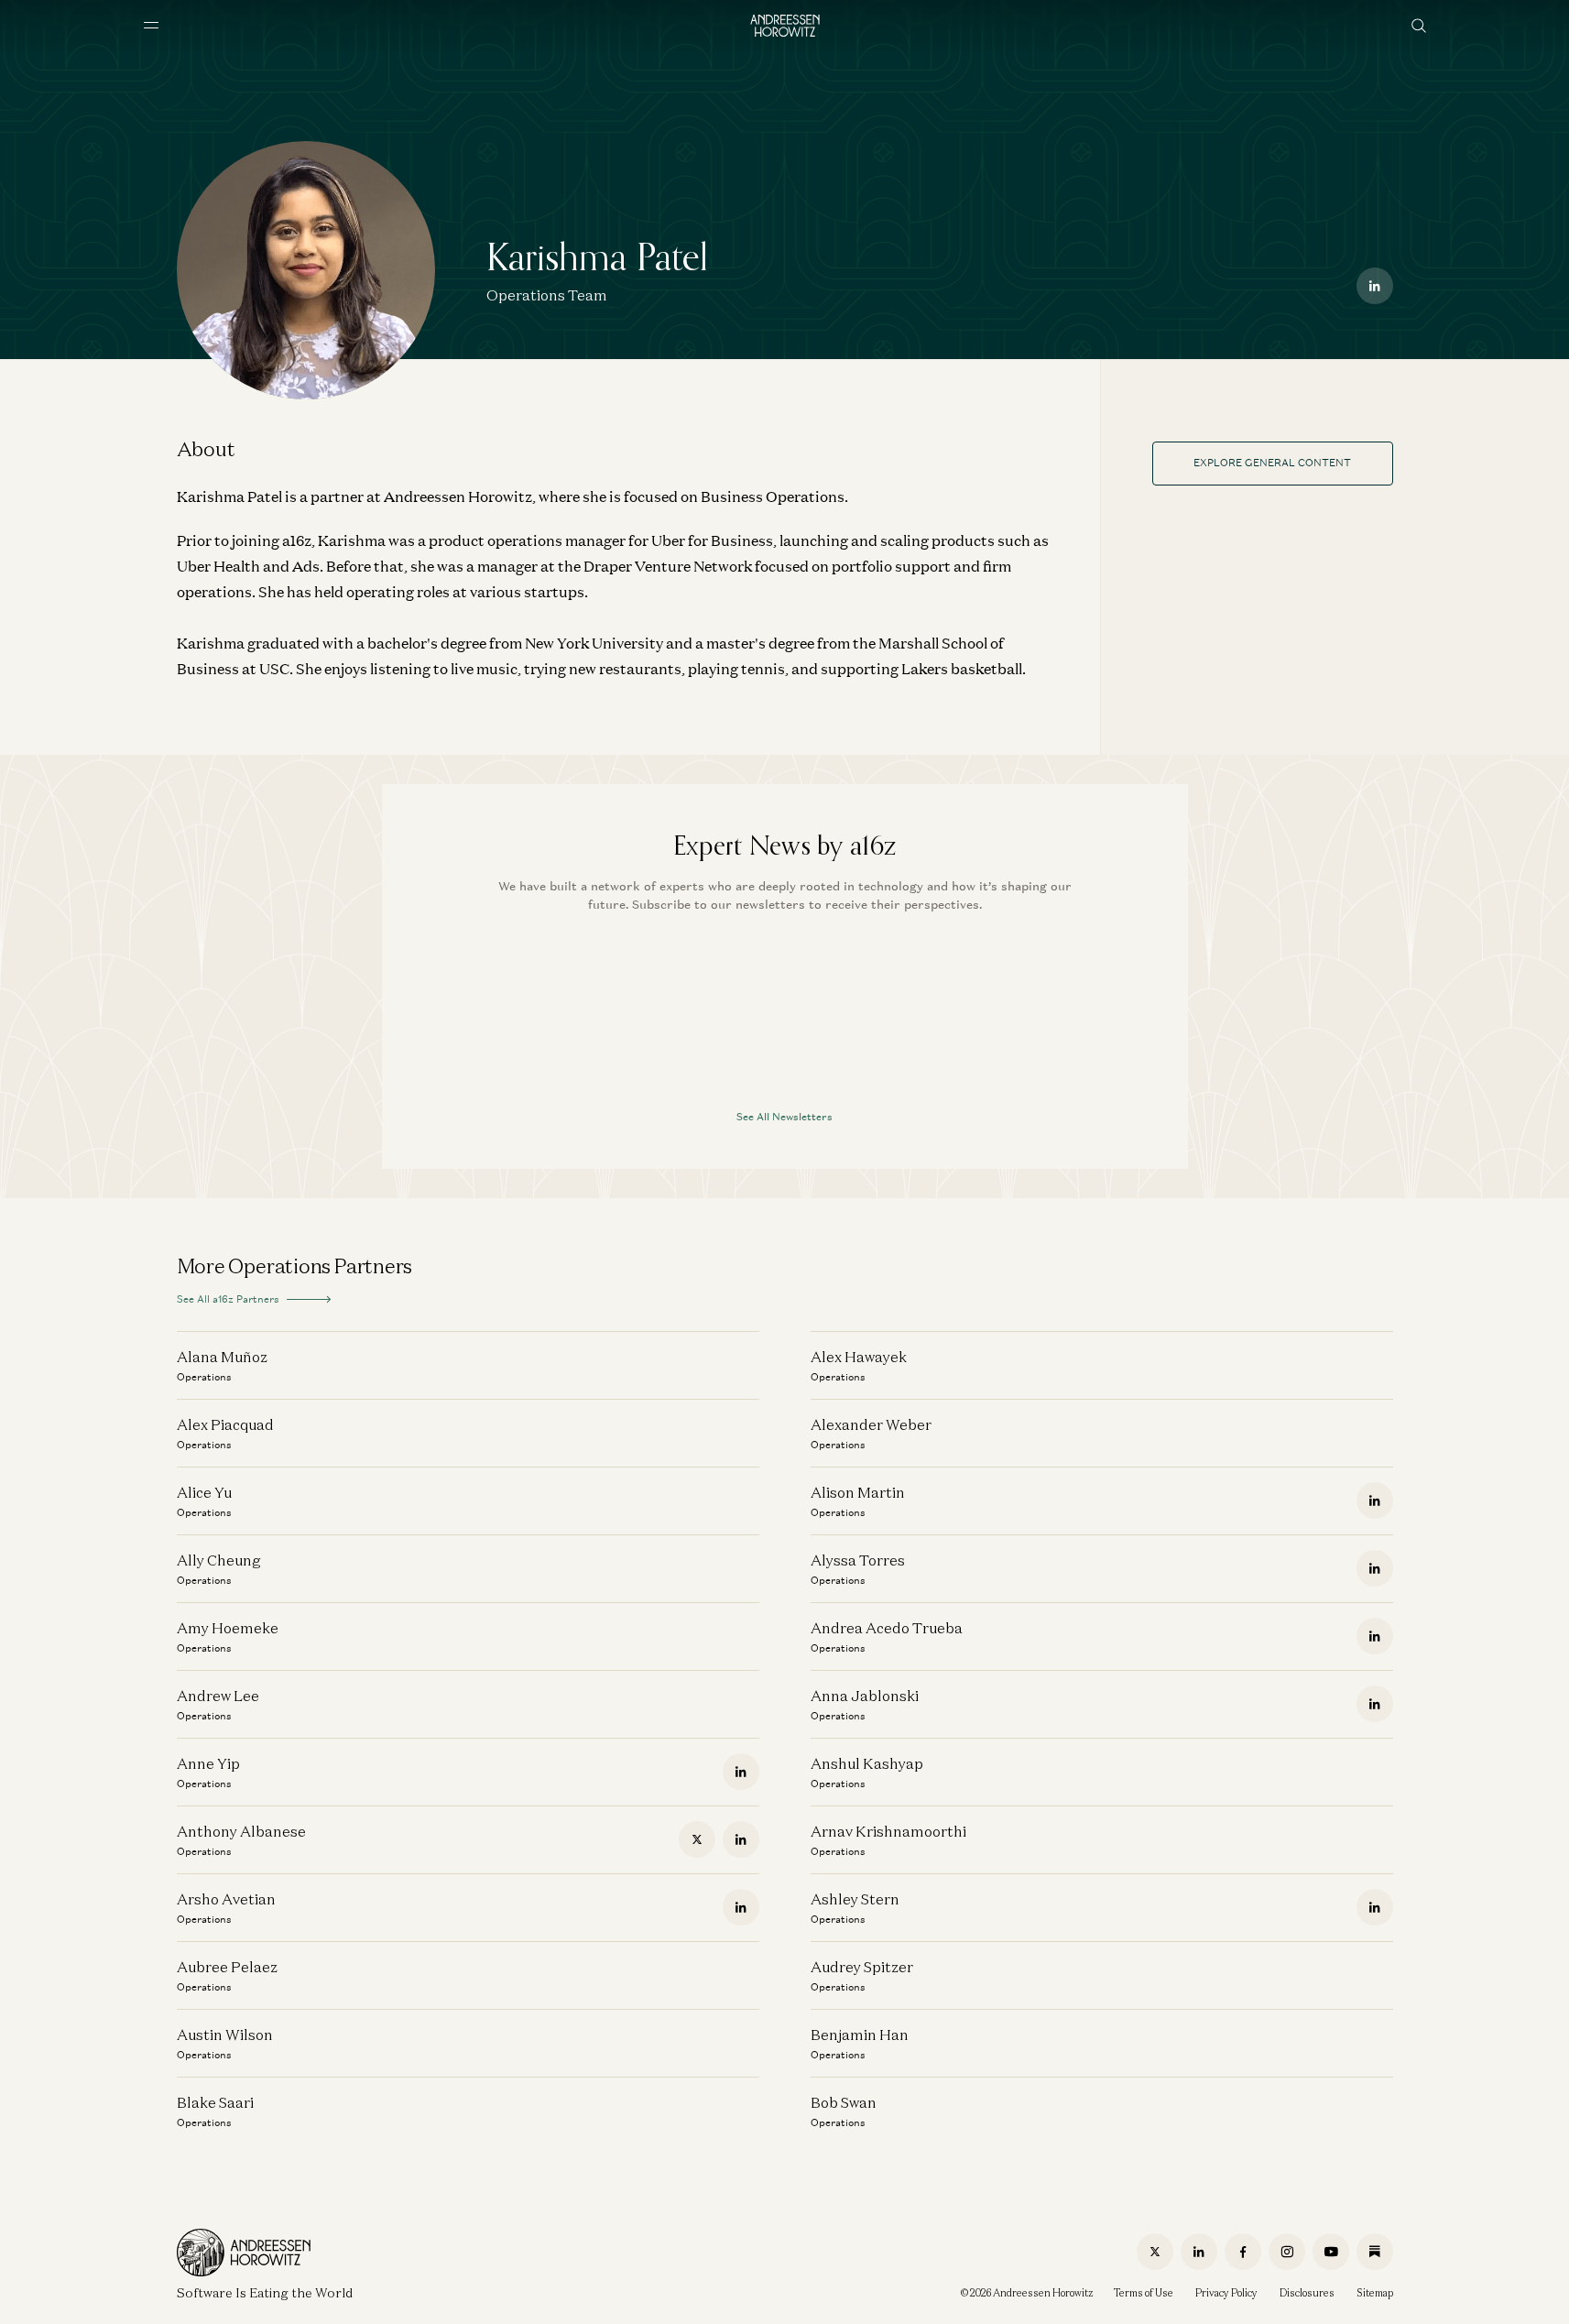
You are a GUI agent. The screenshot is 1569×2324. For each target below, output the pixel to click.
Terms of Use (1144, 2293)
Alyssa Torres (858, 1560)
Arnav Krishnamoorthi (888, 1831)
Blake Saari (215, 2102)
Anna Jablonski (865, 1696)
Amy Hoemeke (228, 1628)
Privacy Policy (1226, 2293)
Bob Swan (844, 2102)
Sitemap (1375, 2293)
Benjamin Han (860, 2035)
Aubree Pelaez (227, 1967)
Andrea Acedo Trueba (887, 1628)
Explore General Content (1272, 463)
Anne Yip (208, 1763)
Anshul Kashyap (867, 1763)
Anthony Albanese (241, 1831)
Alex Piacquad (225, 1424)
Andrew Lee (218, 1696)
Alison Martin (858, 1492)
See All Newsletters (784, 1117)
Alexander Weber (871, 1424)
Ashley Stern (855, 1899)
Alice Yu (204, 1492)
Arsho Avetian (226, 1899)
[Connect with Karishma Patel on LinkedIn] (1375, 286)
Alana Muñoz (222, 1357)
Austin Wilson (225, 2035)
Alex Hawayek (859, 1357)
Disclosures (1307, 2293)
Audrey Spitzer (862, 1967)
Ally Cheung (219, 1560)
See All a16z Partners (228, 1299)
